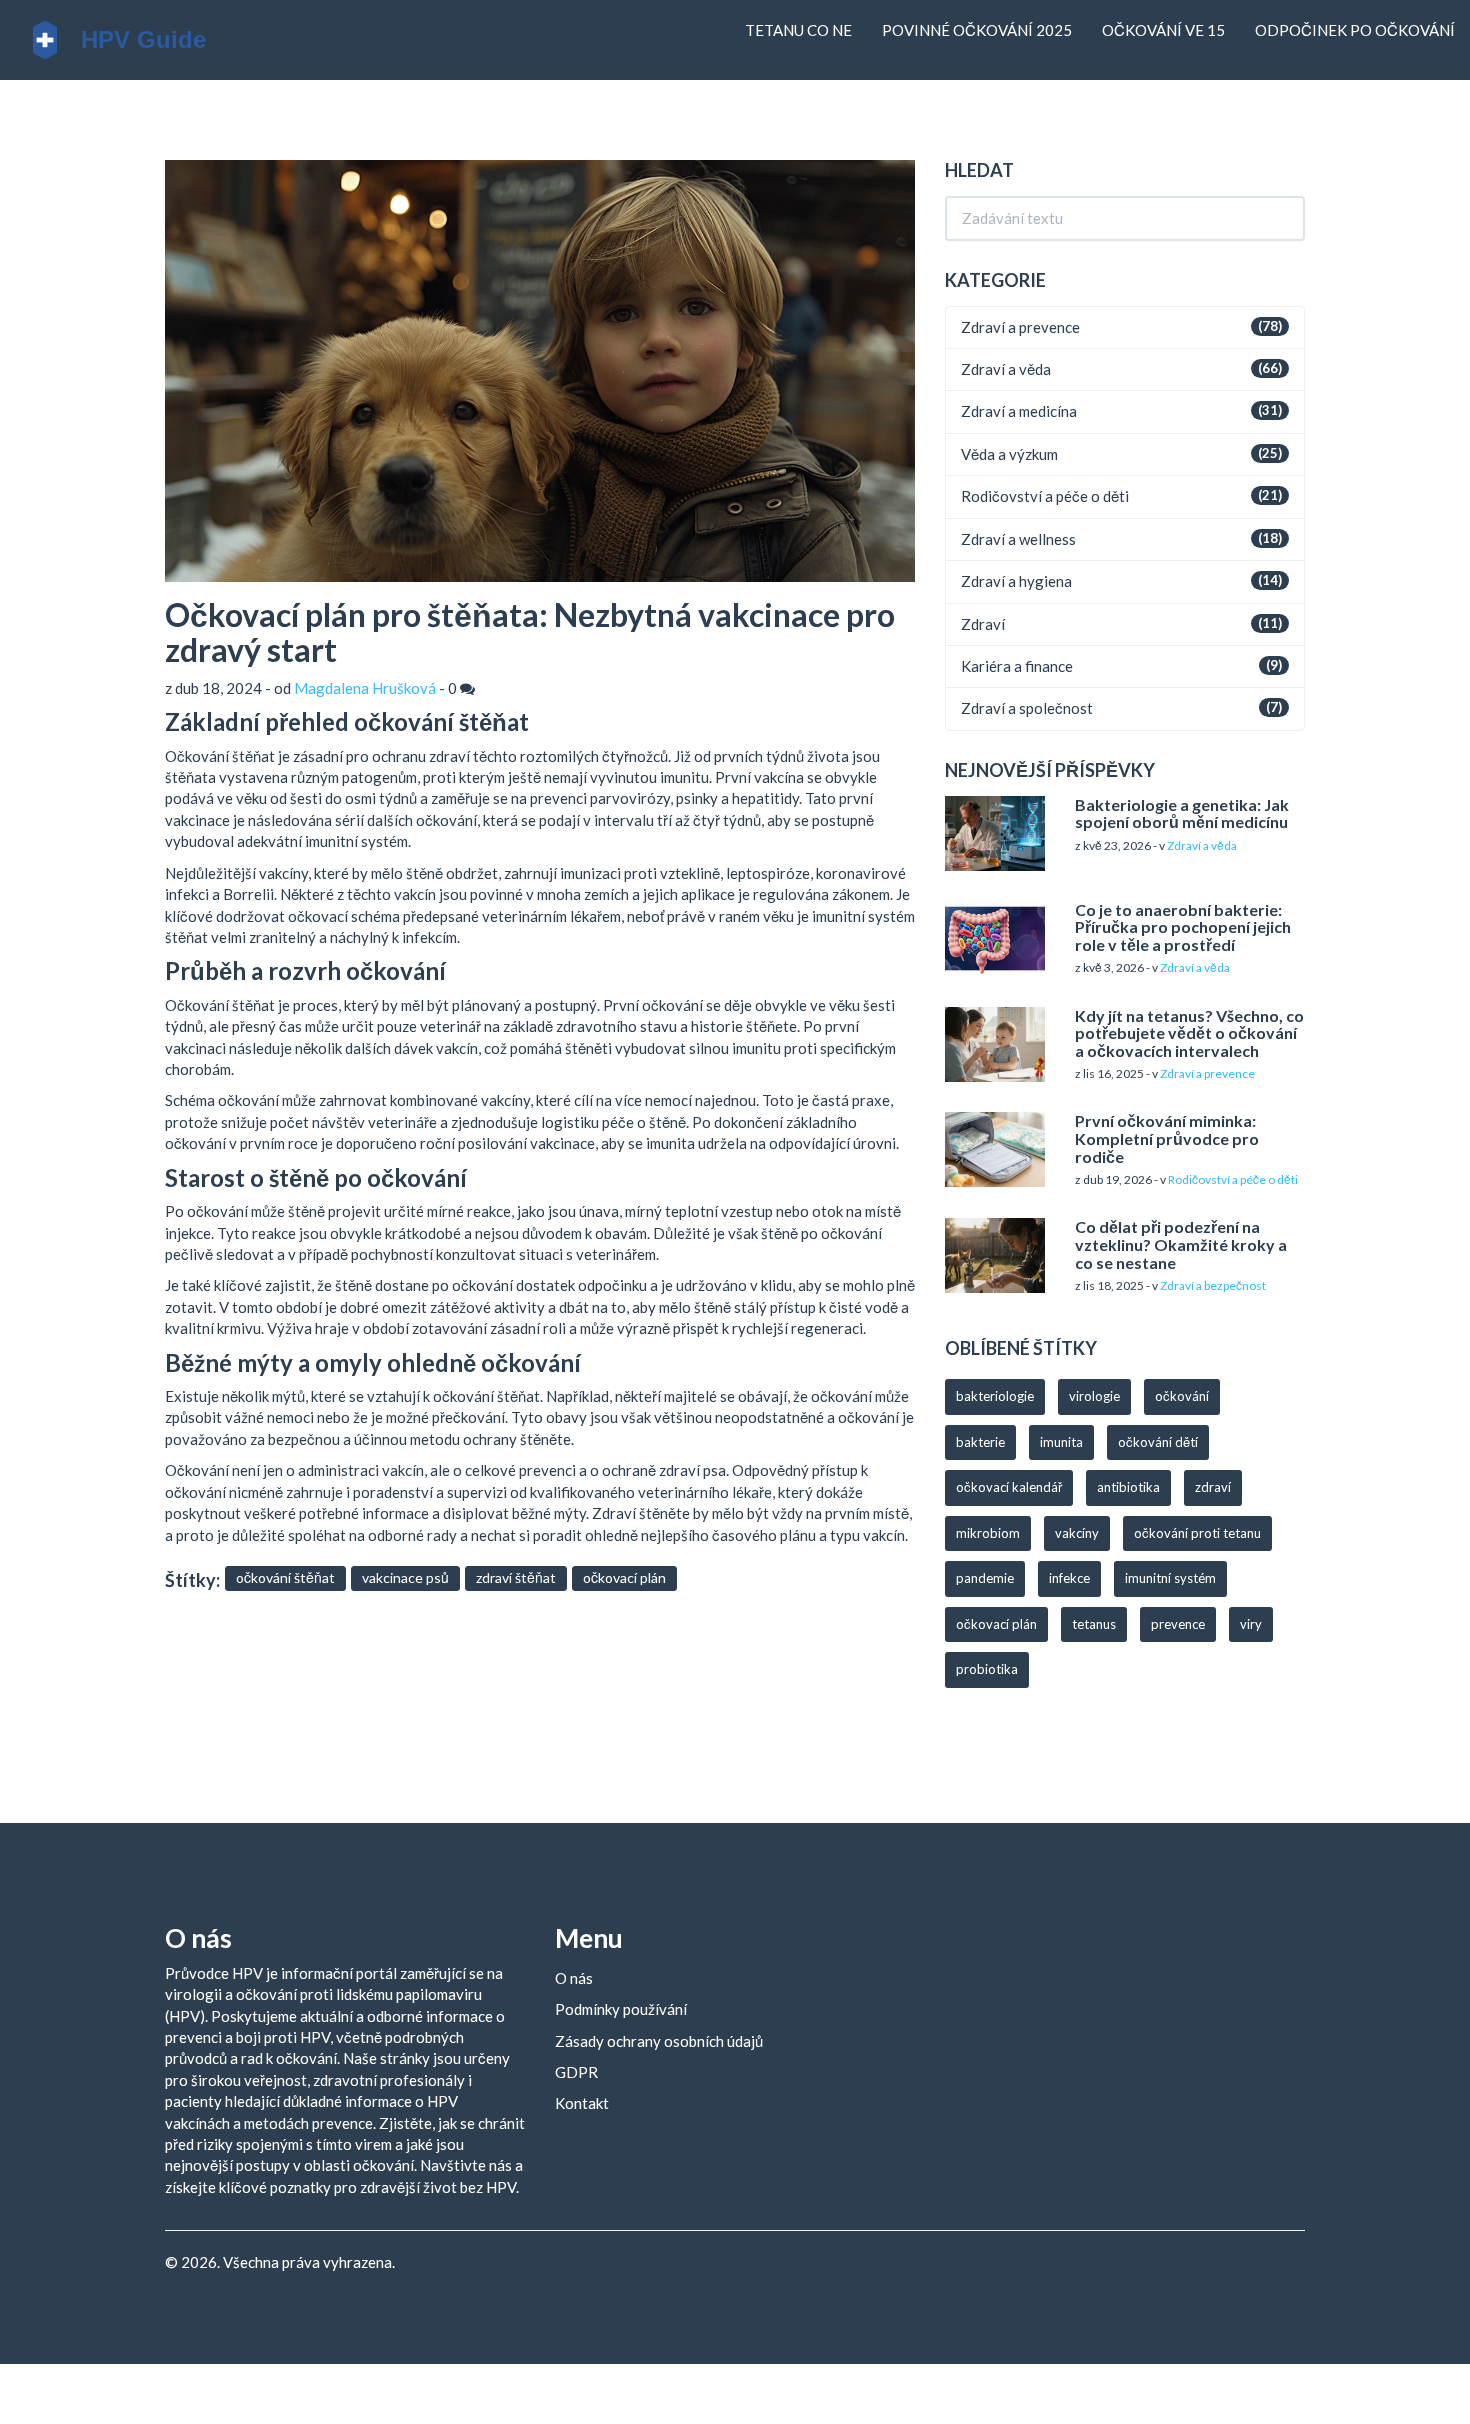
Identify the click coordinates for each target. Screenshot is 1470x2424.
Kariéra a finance (1017, 666)
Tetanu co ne (798, 30)
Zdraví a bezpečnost (1213, 1285)
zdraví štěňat (516, 1577)
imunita (1061, 1442)
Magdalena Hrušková (365, 688)
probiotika (987, 1669)
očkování (1182, 1396)
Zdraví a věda (1006, 369)
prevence (1178, 1624)
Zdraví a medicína (1019, 411)
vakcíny (1077, 1533)
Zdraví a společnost (1027, 708)
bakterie (980, 1442)
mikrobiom (988, 1533)
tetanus (1094, 1624)
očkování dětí (1158, 1442)
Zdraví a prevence (1020, 327)
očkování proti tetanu (1197, 1533)
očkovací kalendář (1009, 1487)
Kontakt (582, 2103)
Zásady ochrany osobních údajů (659, 2041)
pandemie (985, 1578)
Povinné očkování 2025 (977, 30)
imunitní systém (1170, 1578)
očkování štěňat (285, 1577)
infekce (1069, 1578)
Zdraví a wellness (1018, 539)
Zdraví (983, 624)
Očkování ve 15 (1163, 30)
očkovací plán (624, 1577)
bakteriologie (995, 1396)
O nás (574, 1978)
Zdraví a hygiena (1016, 581)
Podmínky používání (621, 2009)
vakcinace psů (405, 1577)
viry (1251, 1624)
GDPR (576, 2072)
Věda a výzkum (1009, 454)
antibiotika (1128, 1487)
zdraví (1213, 1487)
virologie (1094, 1396)
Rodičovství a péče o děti (1045, 496)
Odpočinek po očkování (1355, 30)
